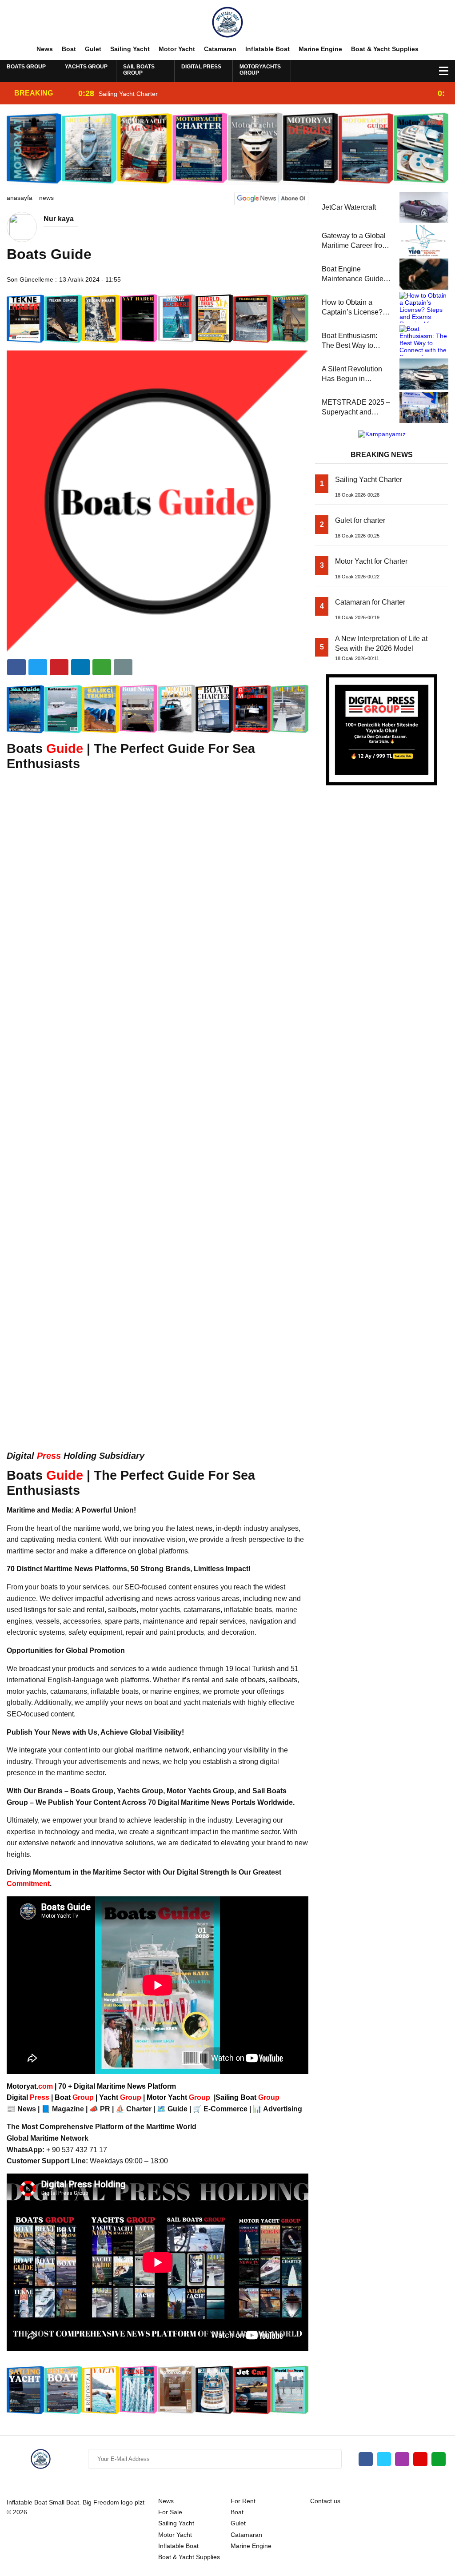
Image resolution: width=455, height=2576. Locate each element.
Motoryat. (30, 2086)
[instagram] (402, 2459)
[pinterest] (80, 667)
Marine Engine (320, 49)
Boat (69, 49)
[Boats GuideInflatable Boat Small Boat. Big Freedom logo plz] (227, 22)
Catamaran (220, 49)
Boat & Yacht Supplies (385, 49)
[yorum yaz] (123, 667)
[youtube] (420, 2459)
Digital (29, 2097)
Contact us (325, 2501)
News (45, 49)
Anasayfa (20, 198)
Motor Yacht (177, 49)
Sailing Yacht (130, 49)
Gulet (93, 49)
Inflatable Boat (267, 49)
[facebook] (16, 667)
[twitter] (38, 667)
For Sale (170, 2512)
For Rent (243, 2501)
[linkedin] (59, 667)
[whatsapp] (439, 2459)
